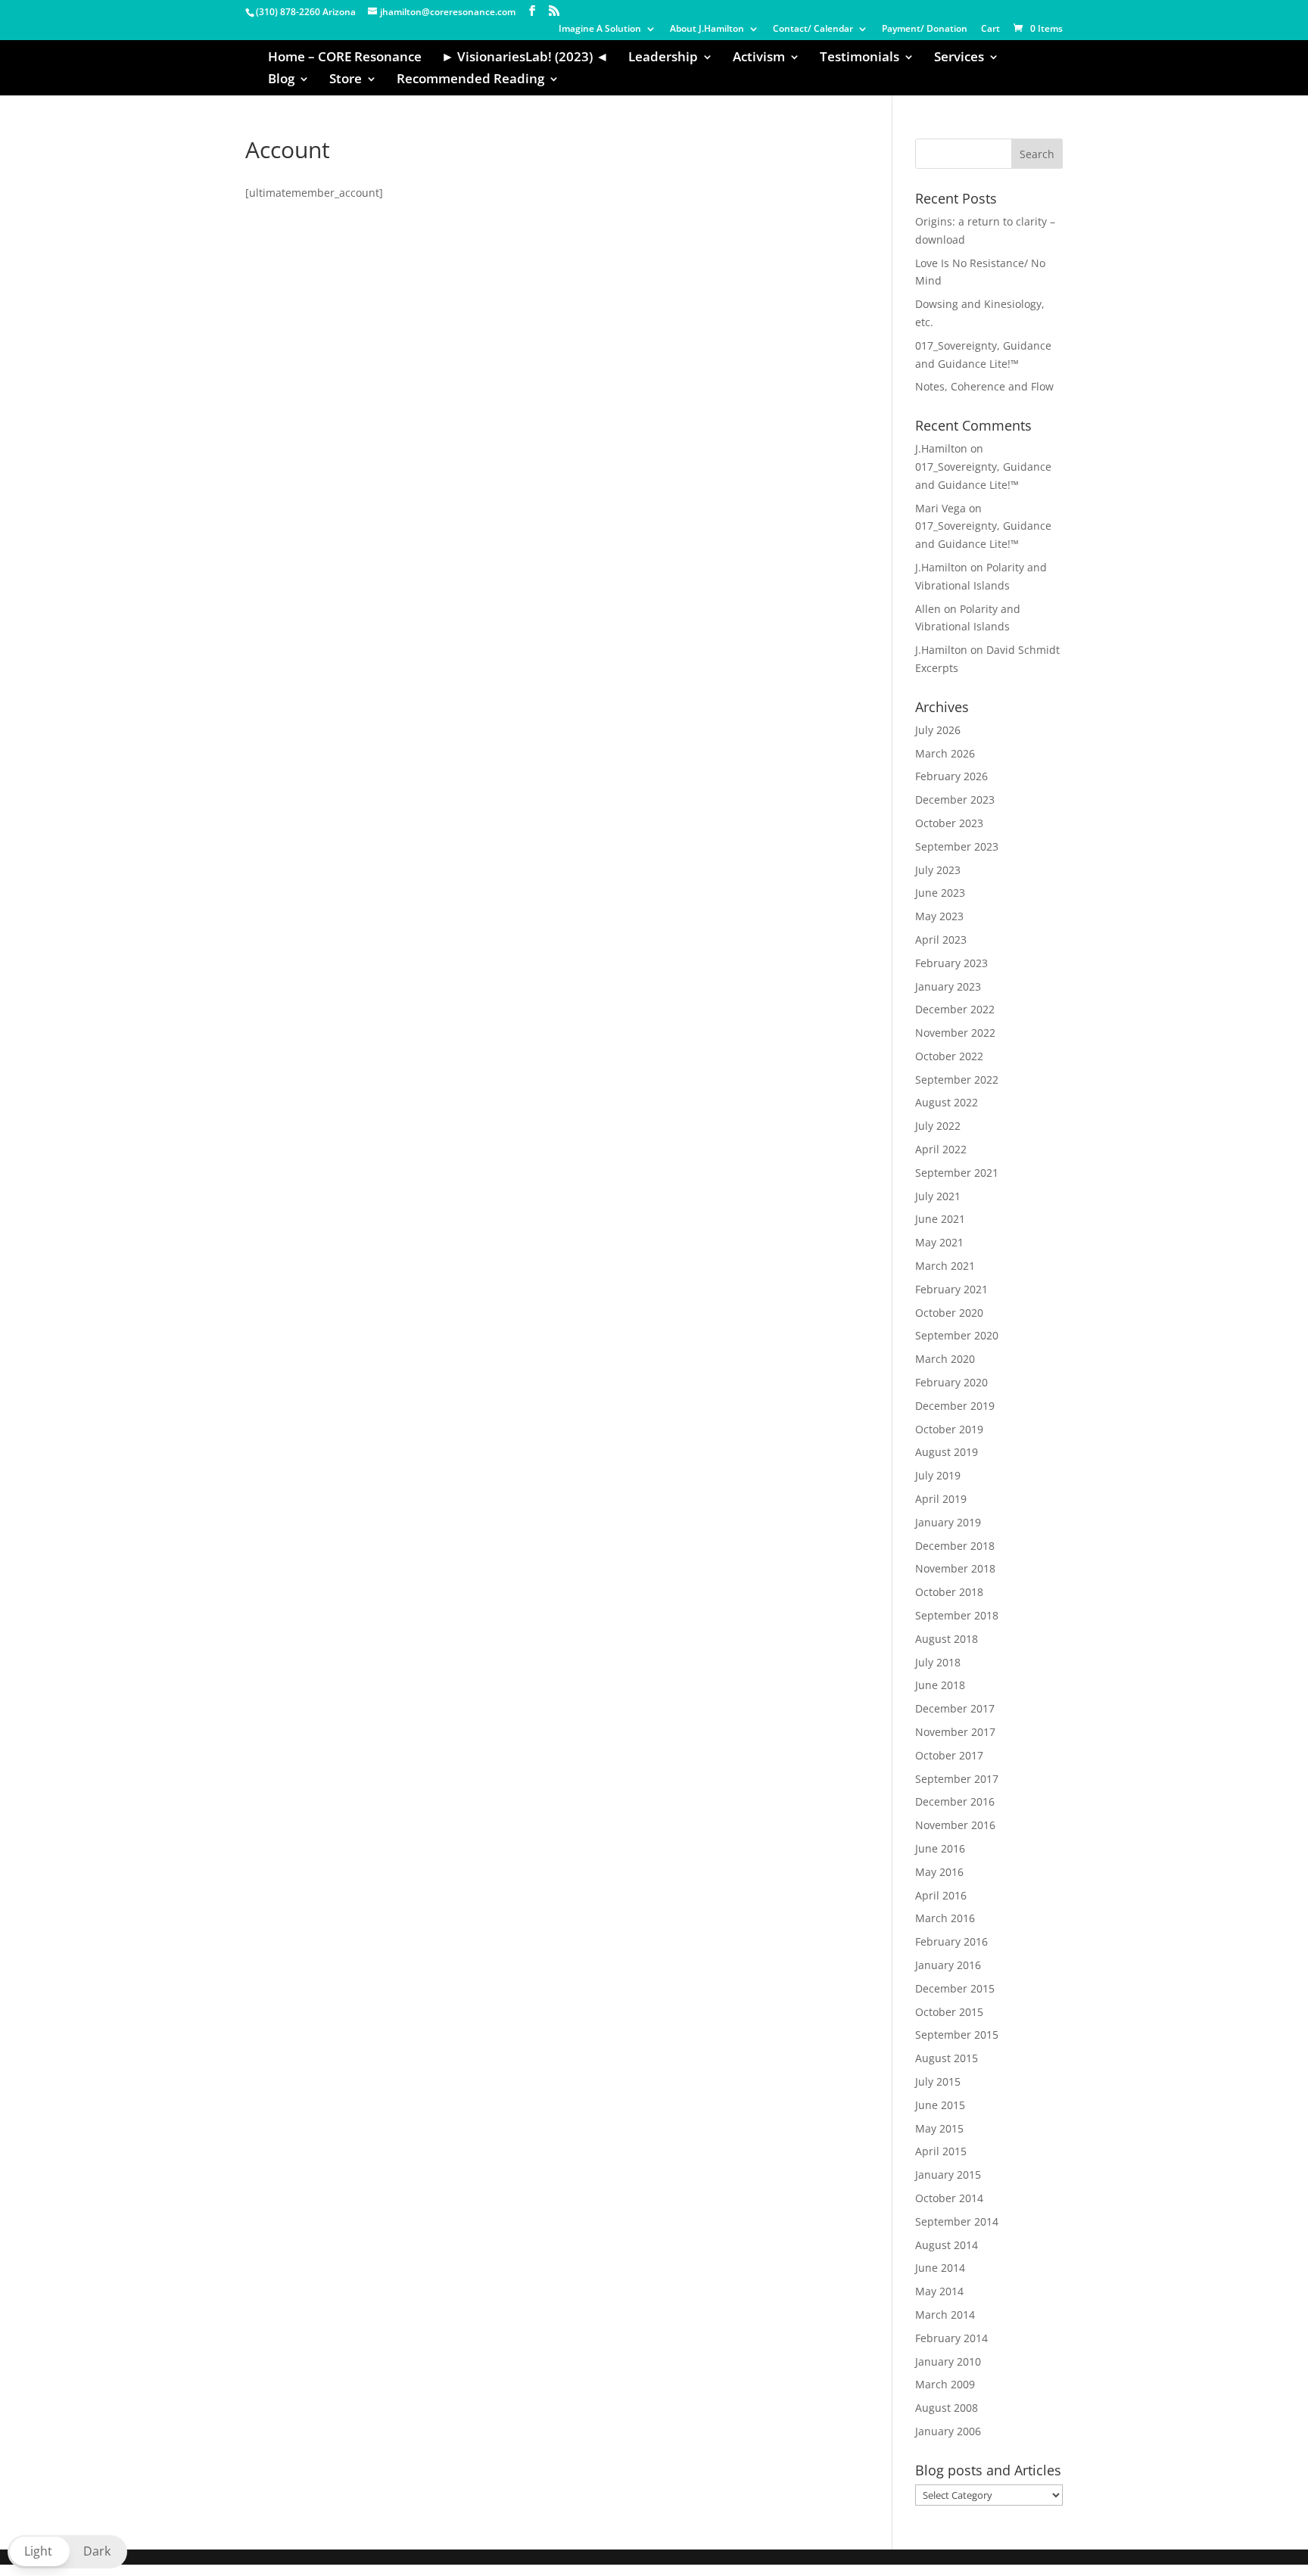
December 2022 (955, 1009)
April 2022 (941, 1149)
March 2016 (945, 1918)
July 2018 (938, 1662)
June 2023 (940, 893)
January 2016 (948, 1965)
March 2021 (945, 1266)
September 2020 (957, 1335)
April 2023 (941, 940)
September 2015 (957, 2035)
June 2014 (940, 2268)
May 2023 (939, 916)
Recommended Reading (470, 80)
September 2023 (957, 846)
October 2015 (949, 2012)
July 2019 (938, 1475)
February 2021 (951, 1289)
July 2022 (938, 1126)
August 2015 (947, 2058)
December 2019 (955, 1406)
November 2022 (955, 1033)
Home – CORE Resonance (345, 58)
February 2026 (951, 776)
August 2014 (947, 2245)
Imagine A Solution (600, 30)
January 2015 (948, 2175)
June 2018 (940, 1685)
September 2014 (957, 2221)
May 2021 (939, 1242)
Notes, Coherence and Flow (984, 386)
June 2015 (940, 2105)
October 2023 (949, 823)
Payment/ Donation (925, 30)
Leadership (663, 58)
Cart (990, 30)
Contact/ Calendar (813, 30)
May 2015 (939, 2128)
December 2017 (955, 1708)
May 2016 (939, 1872)
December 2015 (955, 1988)
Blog (281, 80)
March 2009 (945, 2384)
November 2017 (955, 1732)
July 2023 (938, 870)
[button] (67, 2552)
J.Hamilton (941, 448)
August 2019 (947, 1452)
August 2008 (947, 2408)
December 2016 (955, 1801)
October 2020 (949, 1313)
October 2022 (949, 1056)
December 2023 (955, 800)
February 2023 (951, 963)
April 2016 (941, 1895)
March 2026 (945, 753)
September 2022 (957, 1080)
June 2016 (940, 1848)
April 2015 (941, 2151)
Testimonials (860, 58)
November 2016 (955, 1825)
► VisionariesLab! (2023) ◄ (525, 58)
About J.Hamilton (707, 30)
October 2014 (949, 2198)
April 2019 (941, 1499)
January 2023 (948, 986)
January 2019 (948, 1522)
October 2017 (949, 1755)
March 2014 (945, 2315)
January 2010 (948, 2361)
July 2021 (938, 1196)
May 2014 (939, 2291)
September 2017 (957, 1779)
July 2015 (938, 2081)
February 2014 (951, 2338)
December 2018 (955, 1546)
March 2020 (945, 1359)
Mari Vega (941, 508)
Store (346, 80)
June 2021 (940, 1219)
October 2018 (949, 1592)
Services (959, 58)
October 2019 (949, 1429)
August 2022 (947, 1102)
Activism (759, 58)
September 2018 (957, 1615)
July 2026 (938, 730)
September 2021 (957, 1173)
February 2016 (951, 1941)
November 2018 (955, 1568)
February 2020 (951, 1382)
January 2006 (948, 2431)
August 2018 (947, 1639)
